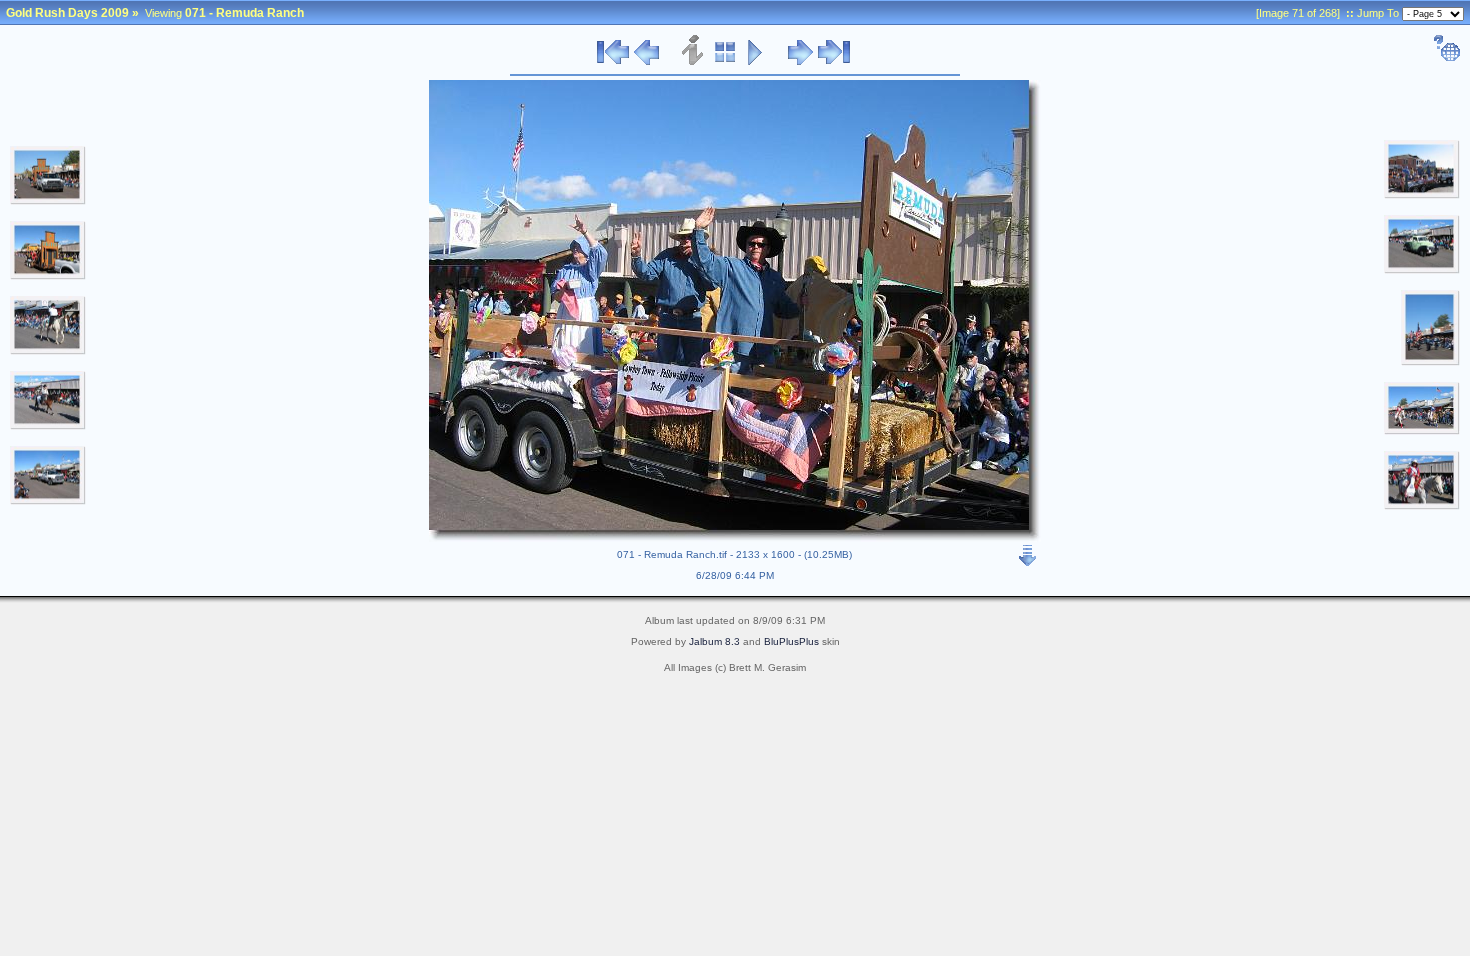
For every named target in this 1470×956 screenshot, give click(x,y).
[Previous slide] (646, 62)
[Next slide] (800, 62)
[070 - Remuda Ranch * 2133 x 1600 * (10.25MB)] (48, 501)
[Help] (1446, 58)
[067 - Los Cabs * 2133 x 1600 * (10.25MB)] (48, 276)
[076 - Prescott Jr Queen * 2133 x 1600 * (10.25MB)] (1422, 506)
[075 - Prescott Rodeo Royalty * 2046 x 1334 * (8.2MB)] (1422, 431)
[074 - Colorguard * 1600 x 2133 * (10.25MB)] (1430, 362)
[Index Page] (725, 62)
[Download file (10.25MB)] (1028, 551)
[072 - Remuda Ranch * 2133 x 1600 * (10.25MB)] (1422, 195)
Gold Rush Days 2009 (67, 13)
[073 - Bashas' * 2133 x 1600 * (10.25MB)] (1422, 270)
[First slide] (613, 62)
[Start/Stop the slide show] (755, 62)
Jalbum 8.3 (714, 641)
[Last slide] (834, 62)
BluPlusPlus (791, 641)
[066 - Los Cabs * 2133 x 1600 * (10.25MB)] (48, 201)
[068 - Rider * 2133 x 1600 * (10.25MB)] (48, 351)
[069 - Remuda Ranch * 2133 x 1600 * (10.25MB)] (48, 426)
